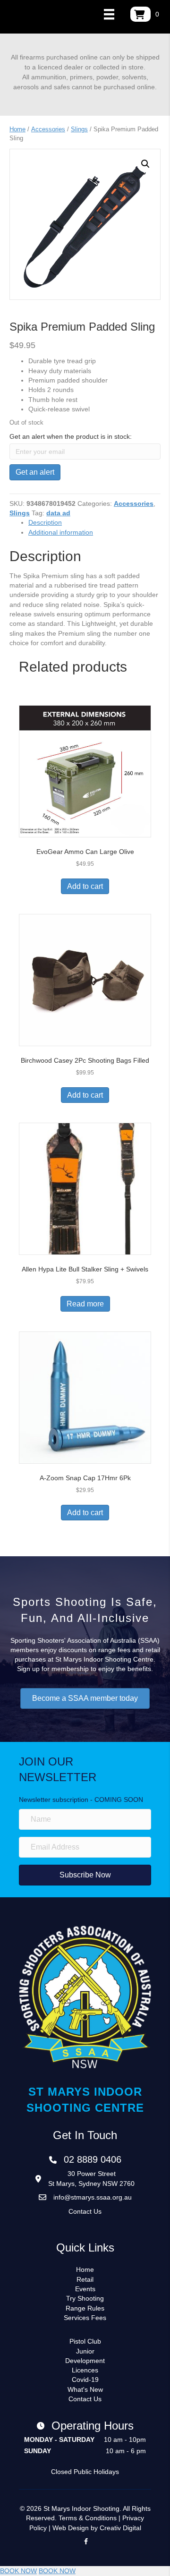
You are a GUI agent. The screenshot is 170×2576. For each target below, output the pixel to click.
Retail (85, 2279)
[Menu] (109, 14)
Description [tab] (45, 522)
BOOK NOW (18, 2571)
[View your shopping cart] (140, 14)
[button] (145, 164)
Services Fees (85, 2318)
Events (85, 2289)
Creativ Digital (120, 2528)
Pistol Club (85, 2341)
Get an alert (35, 472)
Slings (79, 129)
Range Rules (85, 2308)
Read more (85, 1304)
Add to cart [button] (85, 886)
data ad (58, 513)
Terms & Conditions (88, 2518)
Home (17, 129)
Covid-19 (85, 2380)
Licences (85, 2370)
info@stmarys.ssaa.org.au (93, 2197)
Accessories (48, 129)
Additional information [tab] (61, 532)
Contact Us (85, 2211)
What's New (85, 2389)
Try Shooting (85, 2298)
